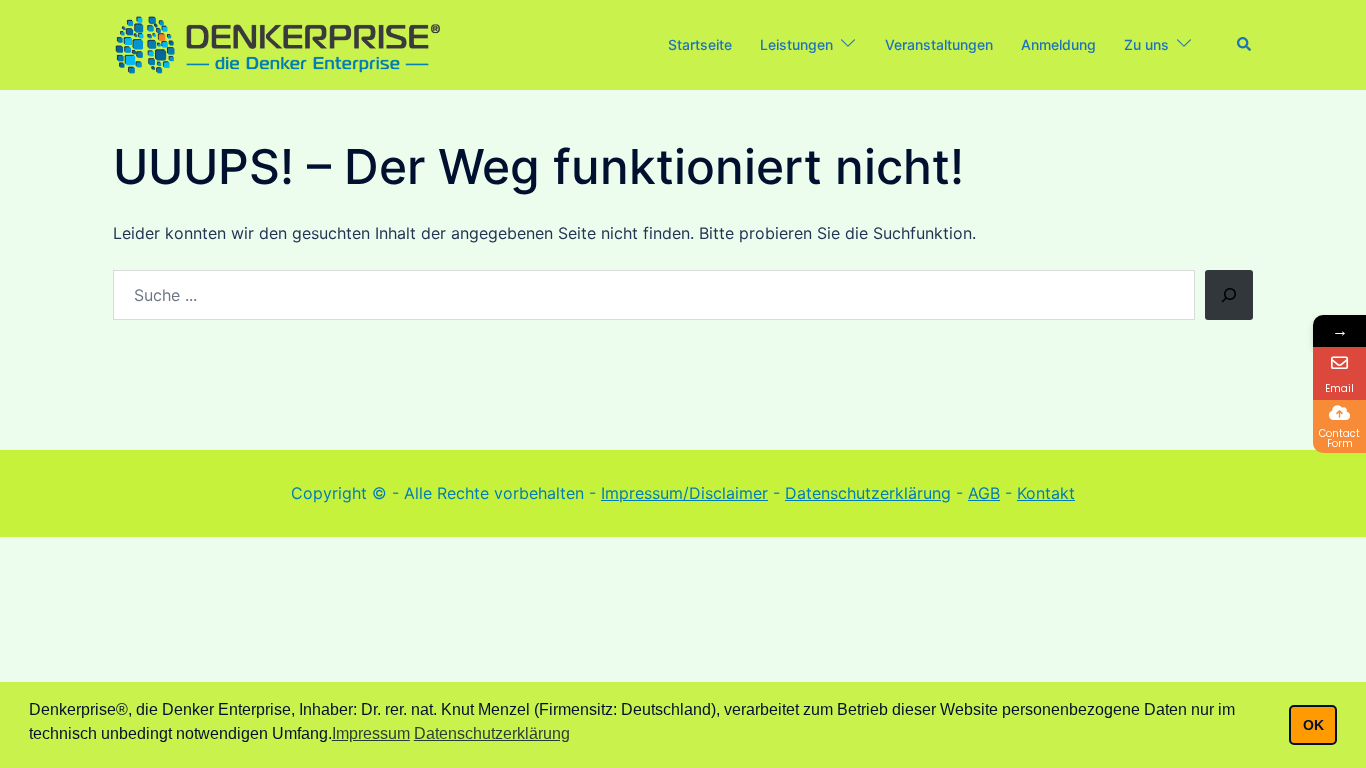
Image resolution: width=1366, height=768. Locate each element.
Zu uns (1146, 44)
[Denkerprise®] (277, 43)
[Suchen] (1229, 295)
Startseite (700, 44)
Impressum (371, 733)
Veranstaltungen (939, 44)
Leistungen (796, 44)
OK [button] (1313, 725)
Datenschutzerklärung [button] (492, 733)
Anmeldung (1058, 44)
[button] (1245, 45)
